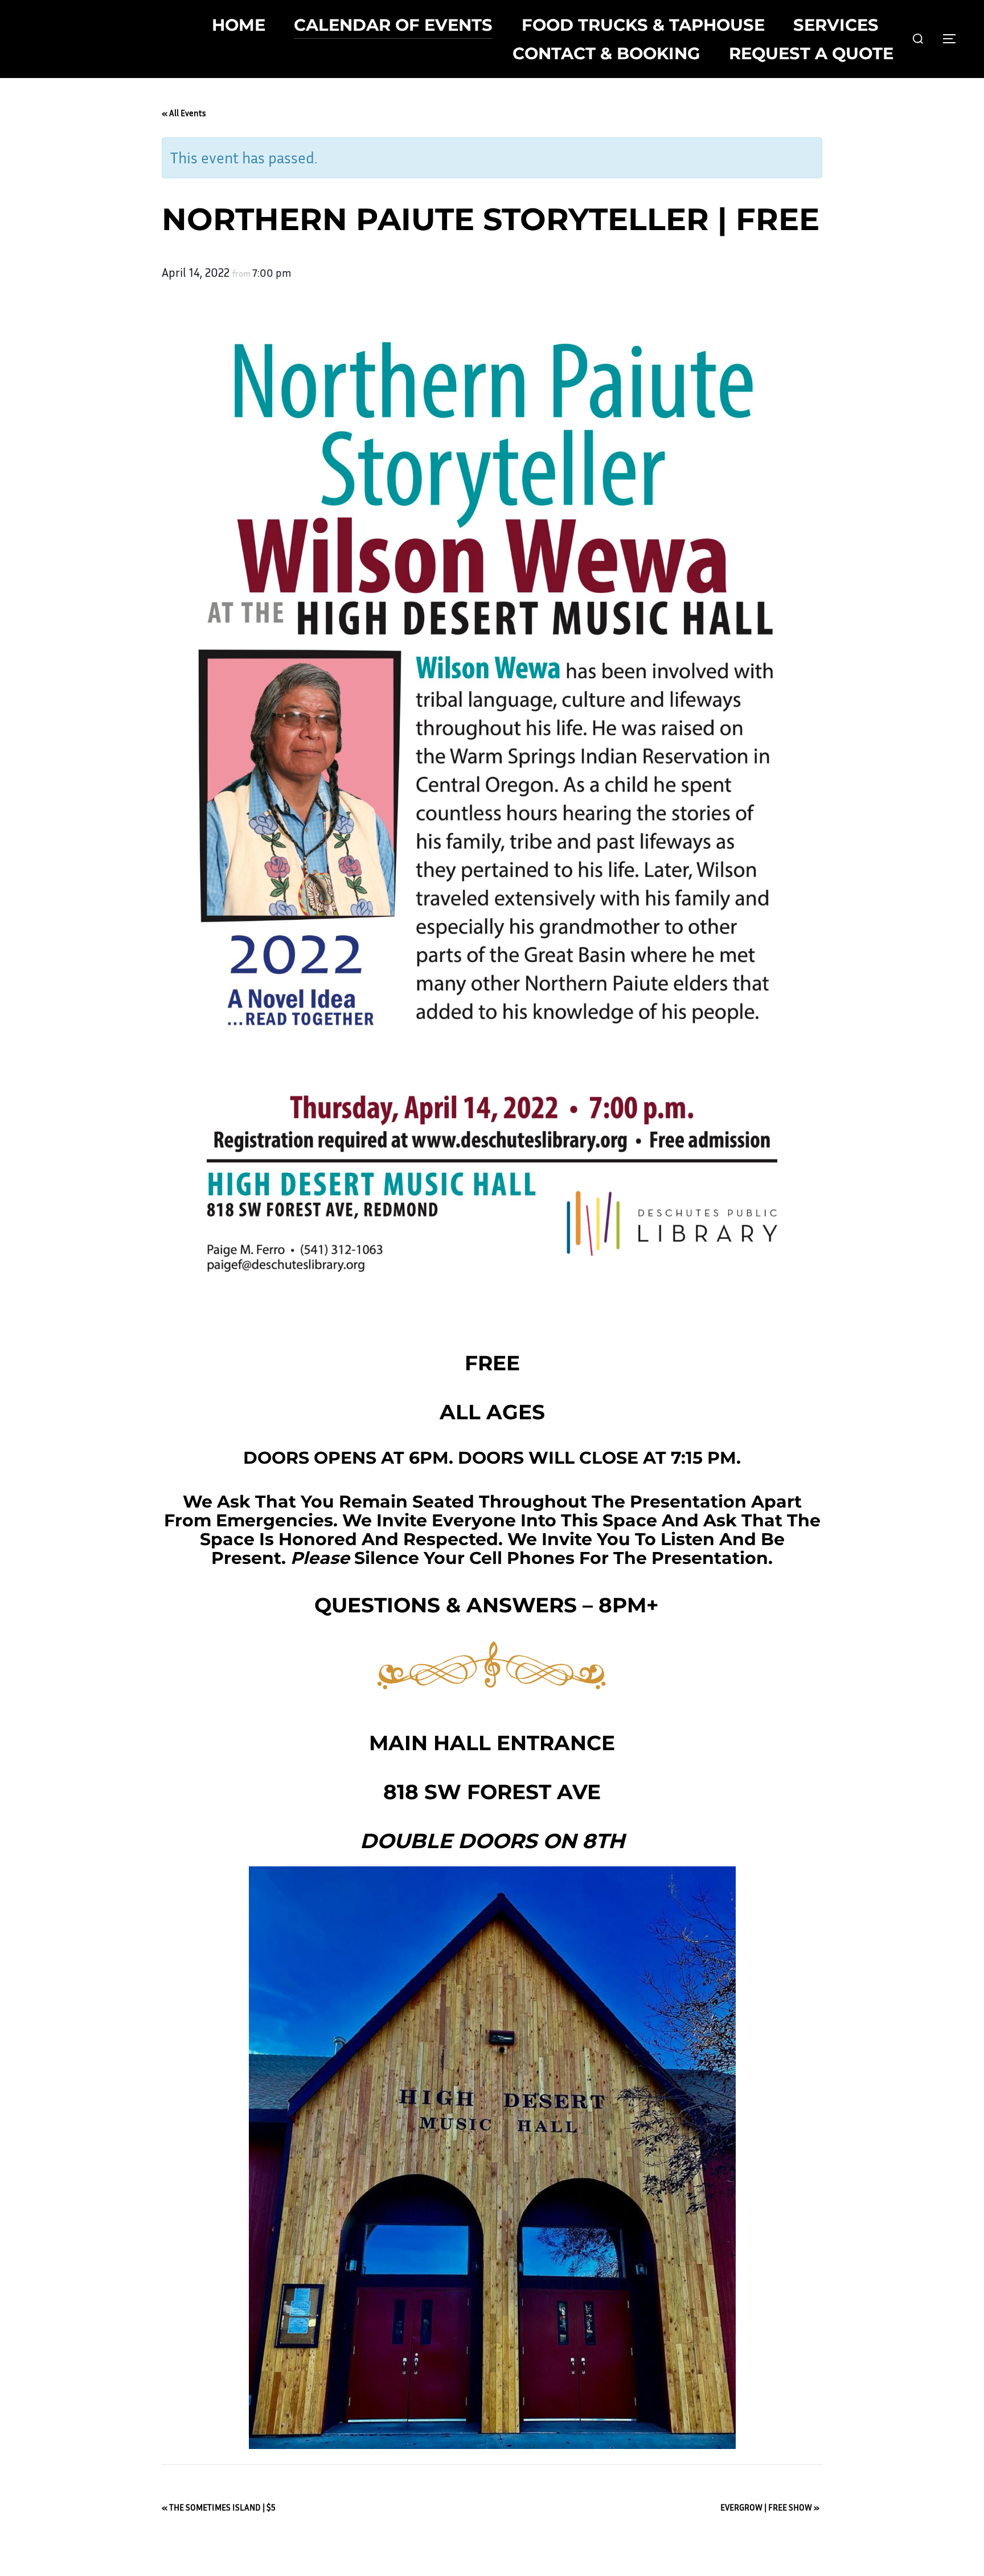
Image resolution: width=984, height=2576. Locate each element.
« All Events (184, 113)
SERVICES (836, 25)
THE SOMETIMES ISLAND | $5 (219, 2507)
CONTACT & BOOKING (606, 53)
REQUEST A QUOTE (811, 53)
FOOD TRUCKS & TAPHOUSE (643, 25)
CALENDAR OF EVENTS (393, 25)
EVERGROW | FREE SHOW (770, 2507)
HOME (239, 25)
